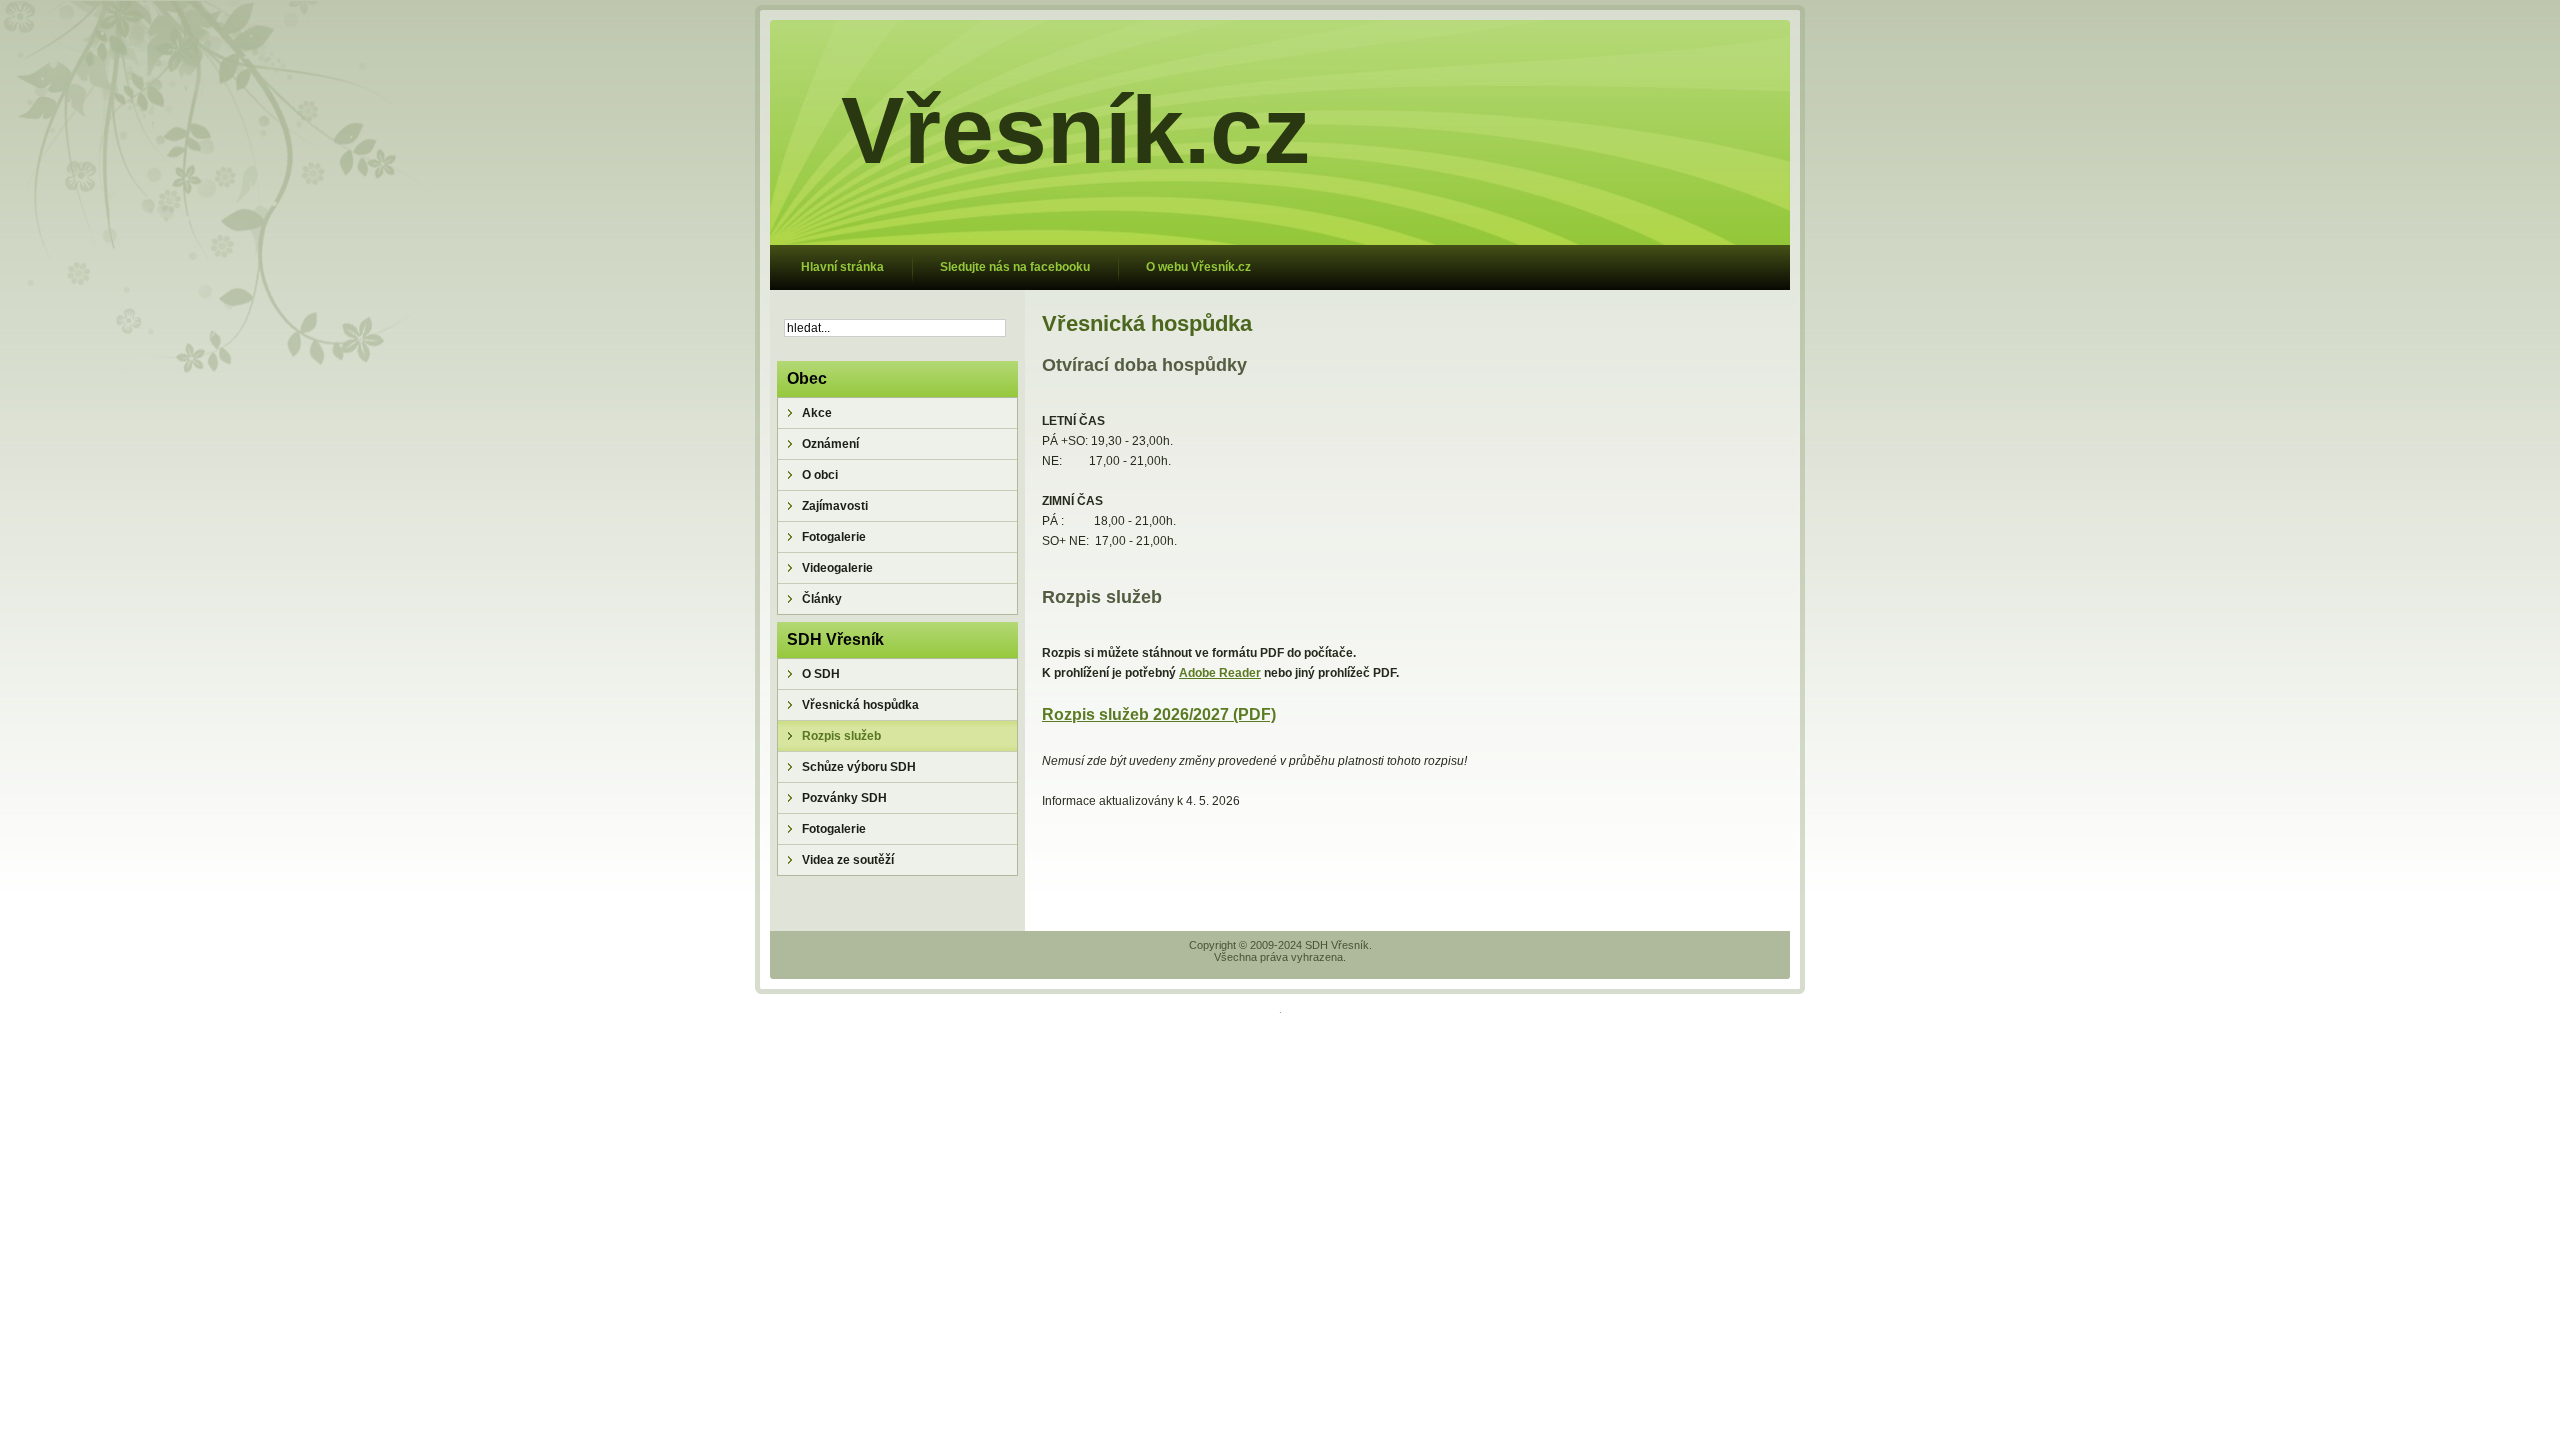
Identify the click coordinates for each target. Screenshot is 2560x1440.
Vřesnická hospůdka (1147, 323)
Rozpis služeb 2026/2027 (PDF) (1159, 714)
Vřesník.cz (1076, 130)
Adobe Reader (1220, 673)
